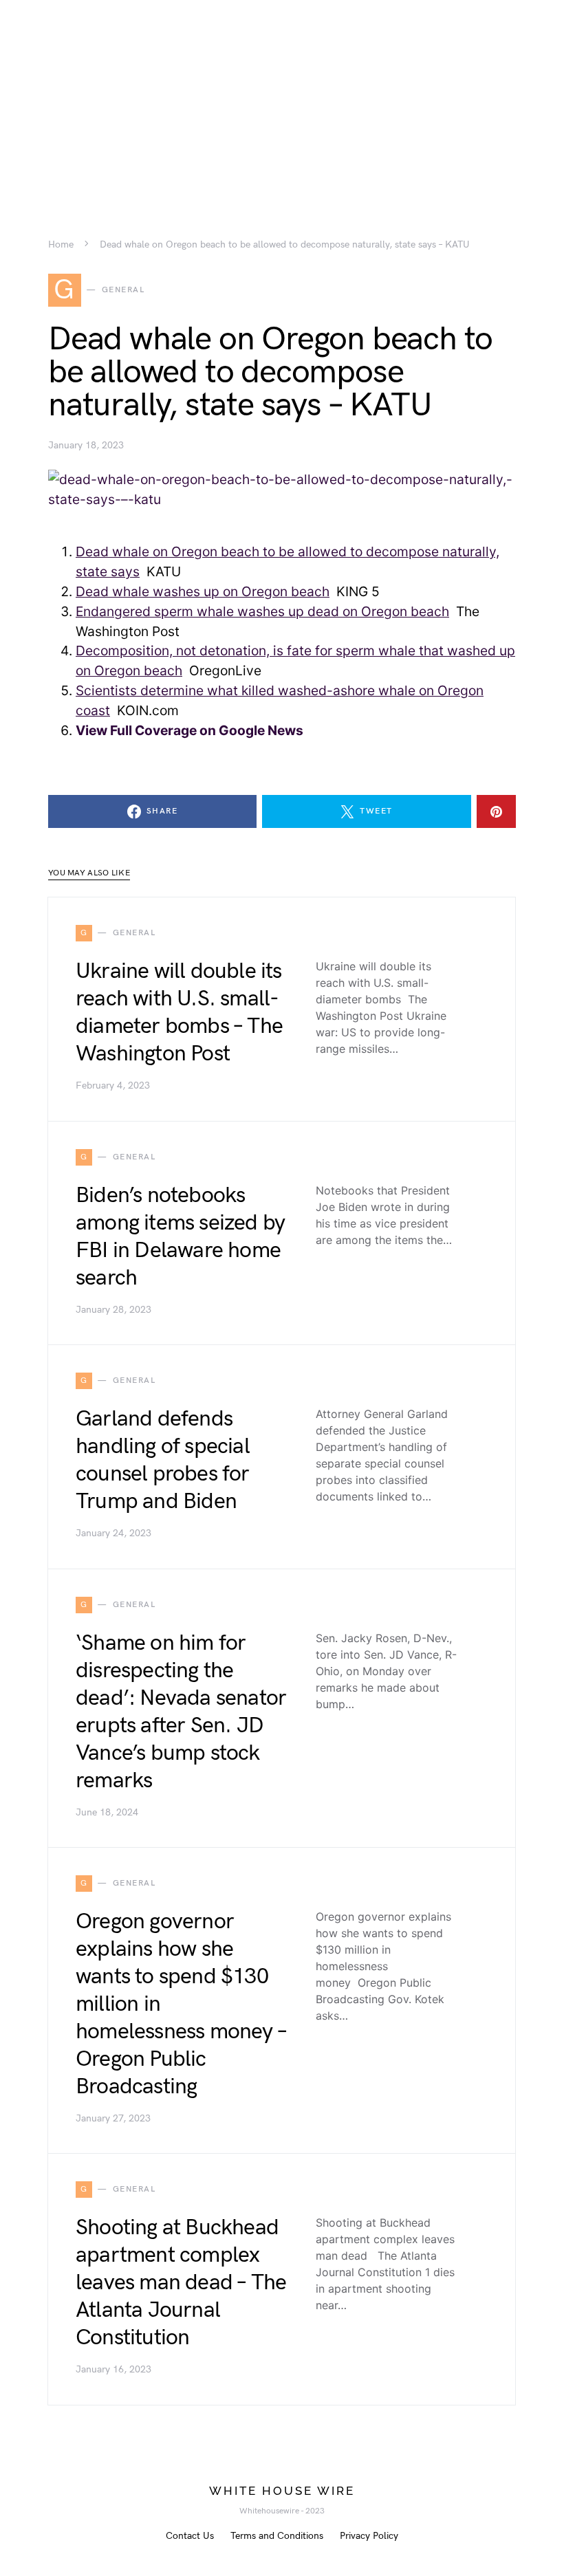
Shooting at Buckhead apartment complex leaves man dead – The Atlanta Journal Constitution (181, 2283)
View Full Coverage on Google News (189, 730)
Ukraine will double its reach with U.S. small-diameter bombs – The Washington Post (179, 1013)
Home (61, 245)
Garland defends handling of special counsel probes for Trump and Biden (163, 1460)
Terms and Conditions (277, 2536)
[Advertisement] (282, 96)
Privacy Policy (369, 2536)
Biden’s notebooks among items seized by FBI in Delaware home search (180, 1237)
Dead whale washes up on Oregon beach (203, 591)
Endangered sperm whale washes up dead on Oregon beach (262, 611)
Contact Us (190, 2536)
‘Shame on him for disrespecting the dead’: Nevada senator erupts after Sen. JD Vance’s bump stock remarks (181, 1712)
